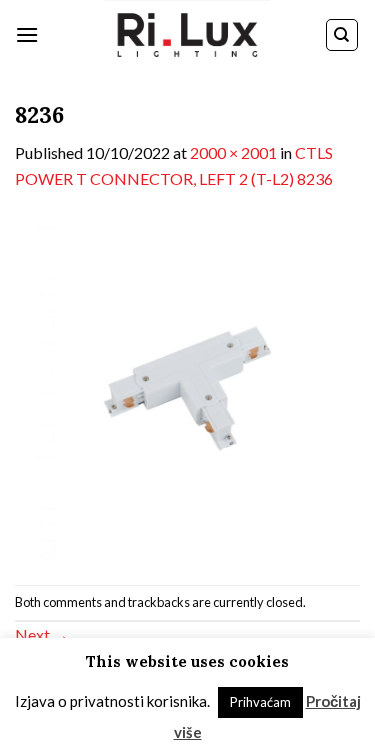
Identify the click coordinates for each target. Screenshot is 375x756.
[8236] (187, 385)
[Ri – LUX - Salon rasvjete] (188, 35)
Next (42, 634)
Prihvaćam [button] (260, 702)
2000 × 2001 (233, 152)
